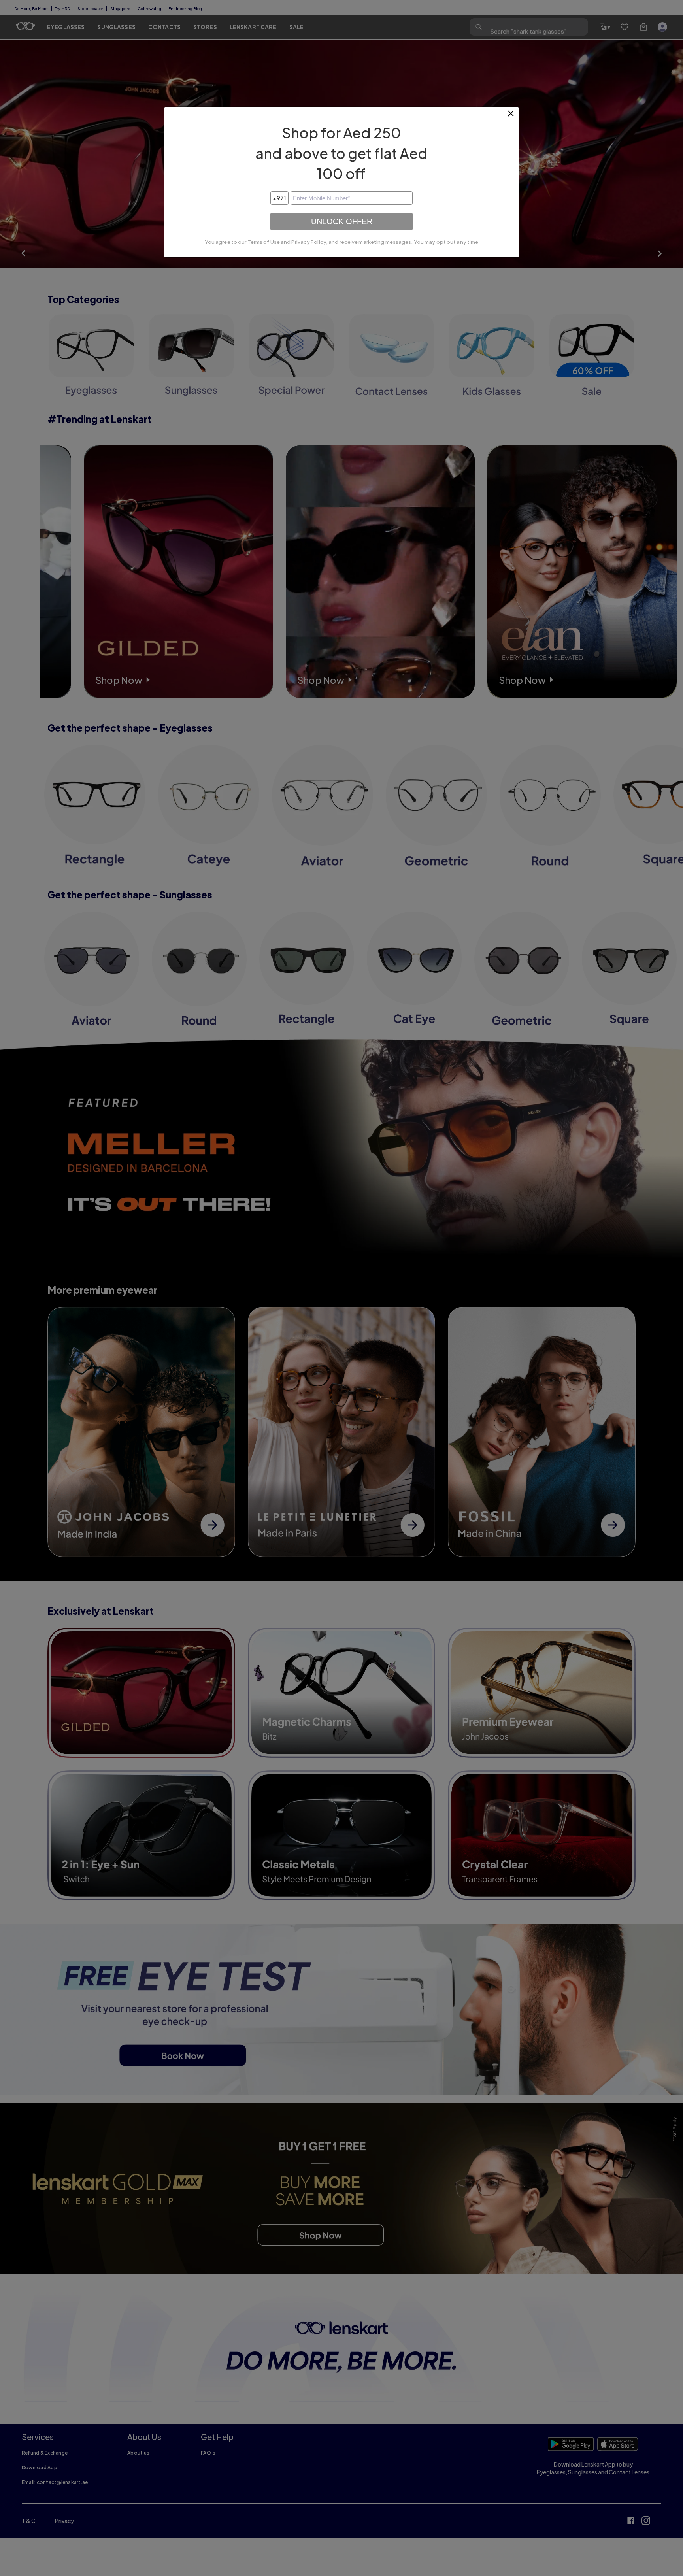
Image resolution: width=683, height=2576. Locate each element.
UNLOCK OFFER (342, 221)
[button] (511, 117)
